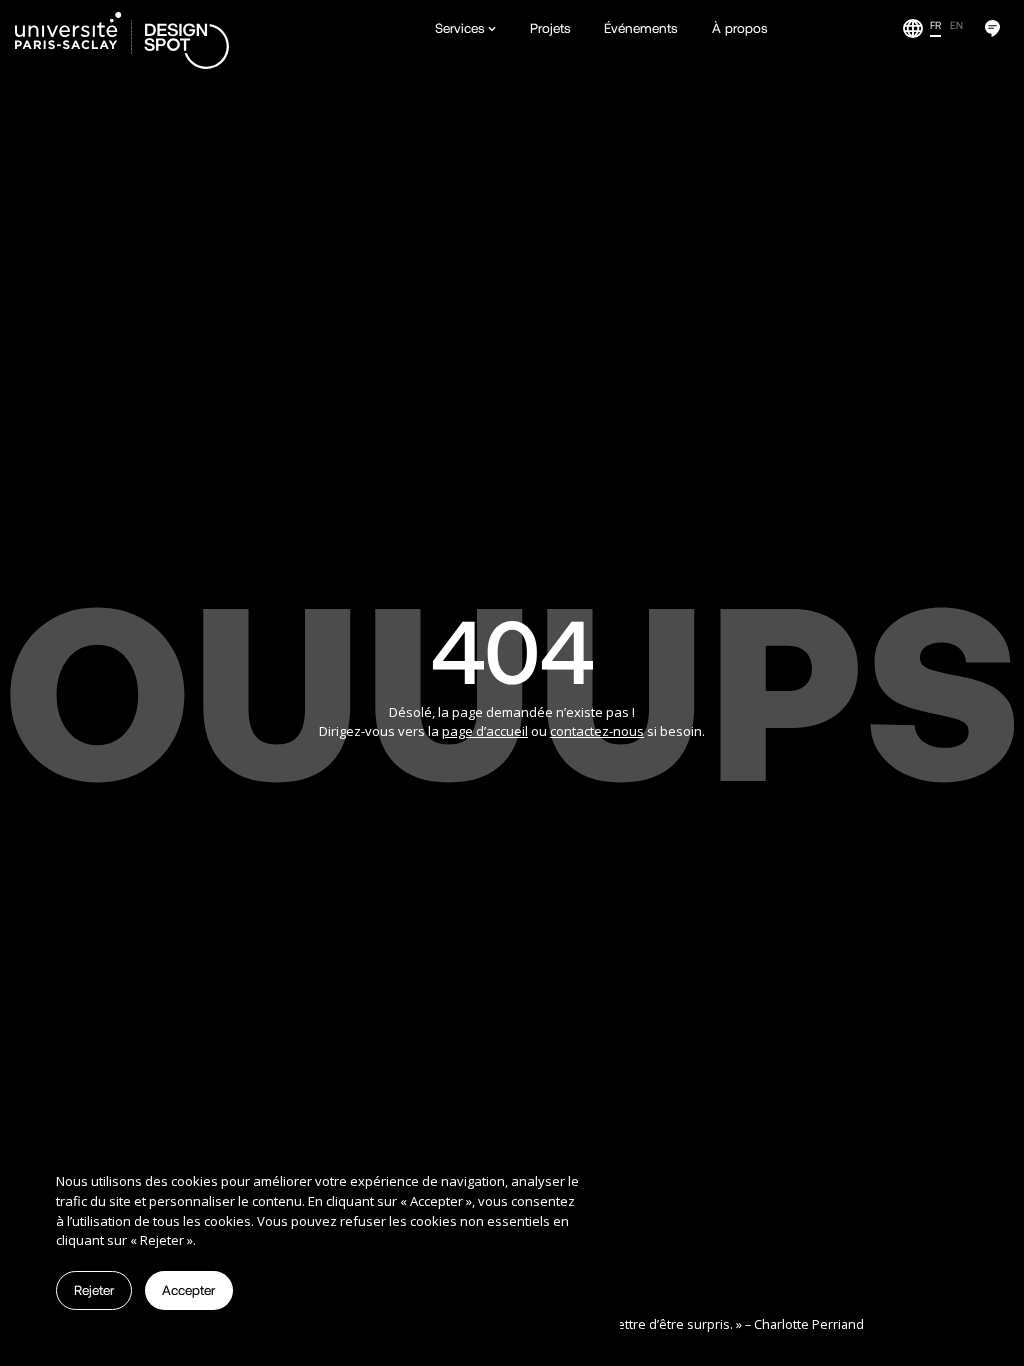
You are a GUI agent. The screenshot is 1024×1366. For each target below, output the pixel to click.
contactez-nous (597, 731)
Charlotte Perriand (809, 1324)
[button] (466, 28)
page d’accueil (485, 731)
